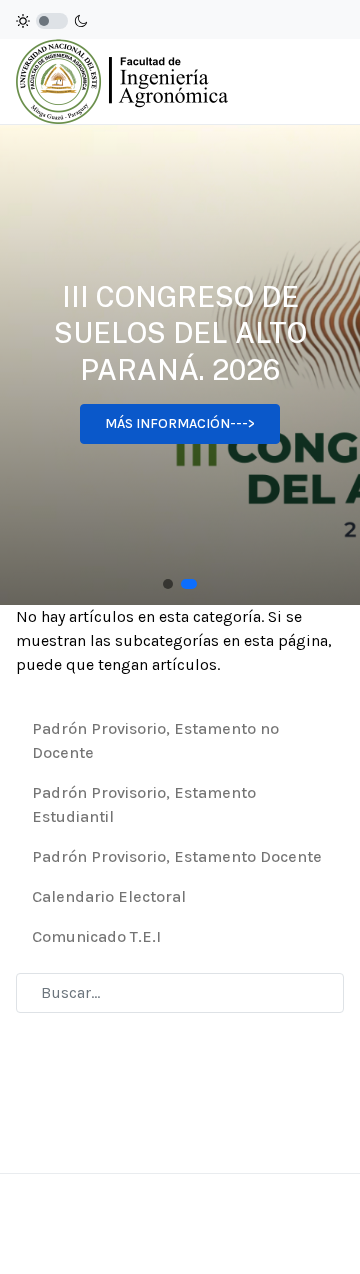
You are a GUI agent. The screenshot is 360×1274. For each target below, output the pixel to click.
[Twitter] (331, 1232)
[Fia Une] (122, 80)
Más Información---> (180, 423)
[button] (168, 584)
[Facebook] (255, 1232)
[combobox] (180, 993)
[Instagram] (281, 1232)
